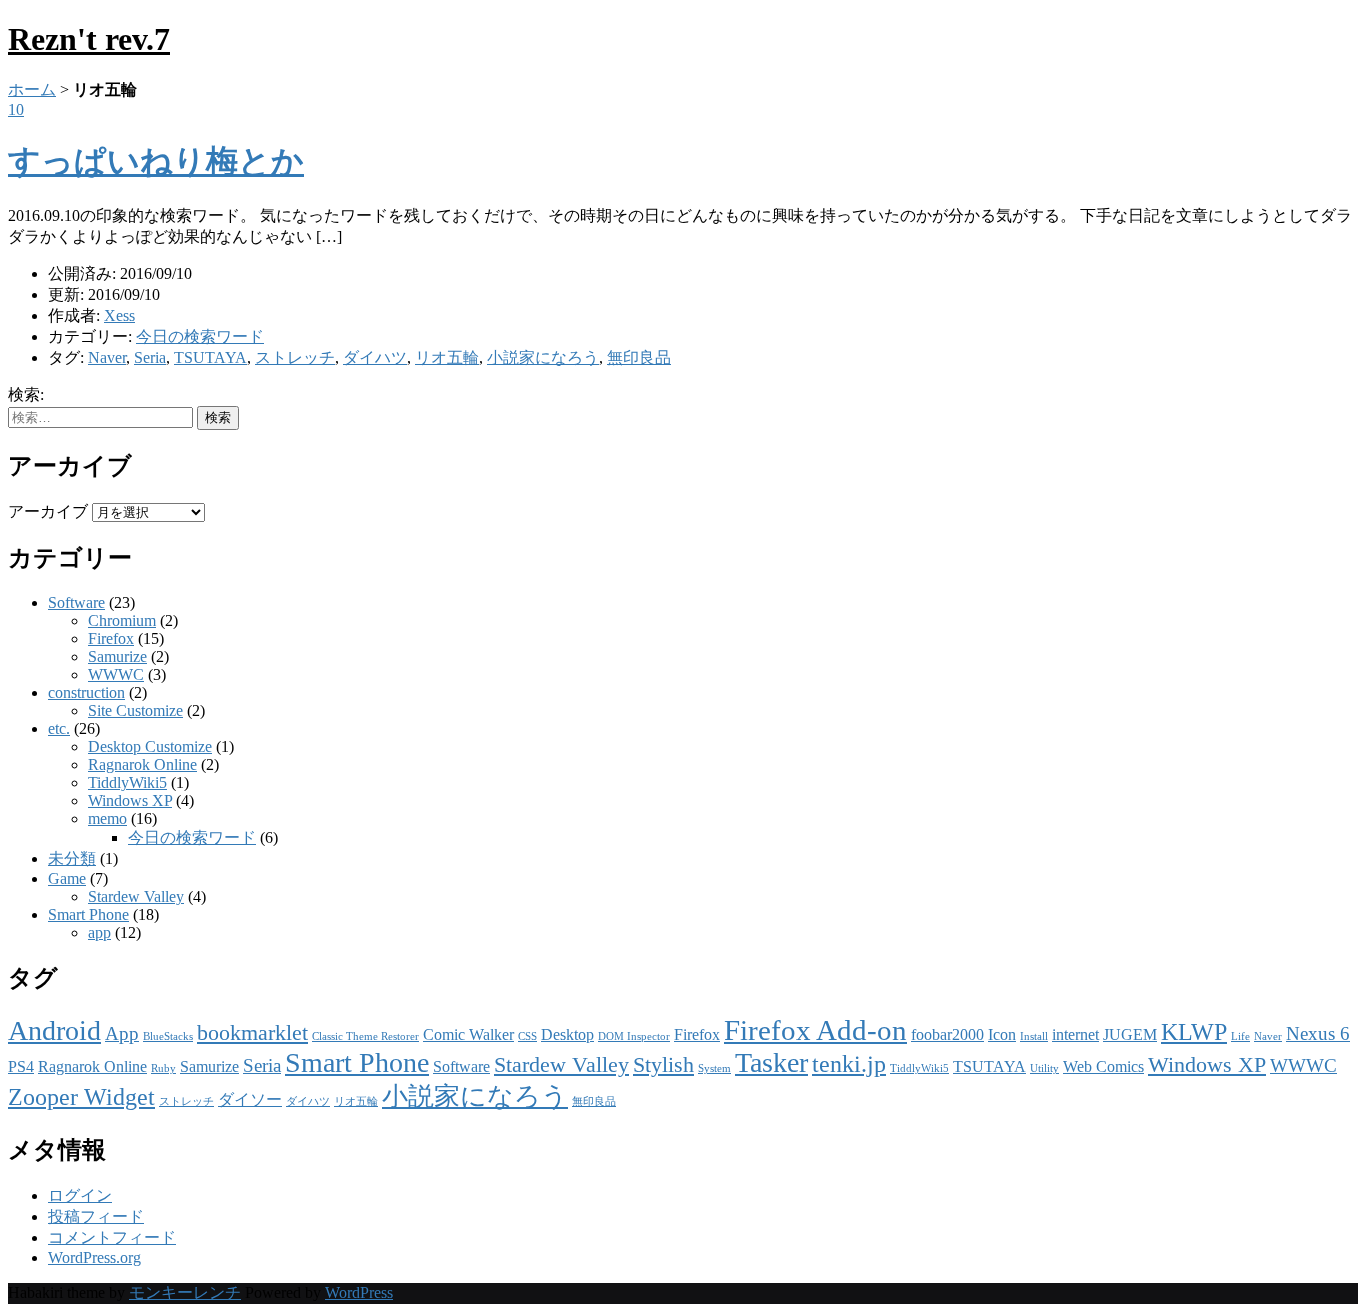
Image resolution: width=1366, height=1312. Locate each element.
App (122, 1033)
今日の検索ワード (200, 336)
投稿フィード (96, 1216)
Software (76, 602)
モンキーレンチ (185, 1292)
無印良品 (639, 357)
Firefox (111, 638)
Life (1240, 1036)
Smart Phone (88, 914)
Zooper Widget (81, 1096)
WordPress (359, 1292)
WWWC (116, 674)
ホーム (32, 89)
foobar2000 (947, 1034)
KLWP (1194, 1031)
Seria (150, 357)
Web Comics (1103, 1066)
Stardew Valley (136, 896)
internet (1075, 1034)
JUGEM (1130, 1034)
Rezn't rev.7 (89, 39)
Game (67, 878)
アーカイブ (48, 511)
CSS (527, 1036)
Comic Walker (468, 1034)
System (714, 1068)
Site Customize (135, 710)
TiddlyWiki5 (127, 782)
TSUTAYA (210, 357)
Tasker (771, 1062)
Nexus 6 (1318, 1033)
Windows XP (130, 800)
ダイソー (250, 1099)
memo (107, 818)
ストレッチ (295, 357)
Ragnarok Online (142, 764)
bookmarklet (252, 1032)
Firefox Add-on (815, 1030)
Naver (107, 357)
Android (54, 1030)
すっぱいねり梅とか (156, 161)
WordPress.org (94, 1257)
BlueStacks (168, 1036)
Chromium (122, 620)
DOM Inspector (634, 1036)
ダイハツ (375, 357)
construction (86, 692)
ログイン (80, 1195)
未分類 (72, 858)
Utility (1044, 1068)
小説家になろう (543, 357)
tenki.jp (849, 1063)
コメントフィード (112, 1237)
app (99, 932)
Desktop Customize (150, 746)
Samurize (117, 656)
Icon (1002, 1034)
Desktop (567, 1034)
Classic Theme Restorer (365, 1036)
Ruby (163, 1068)
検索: (26, 394)
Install (1034, 1036)
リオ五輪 (447, 357)
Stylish (663, 1064)
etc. (59, 728)
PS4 (21, 1066)
